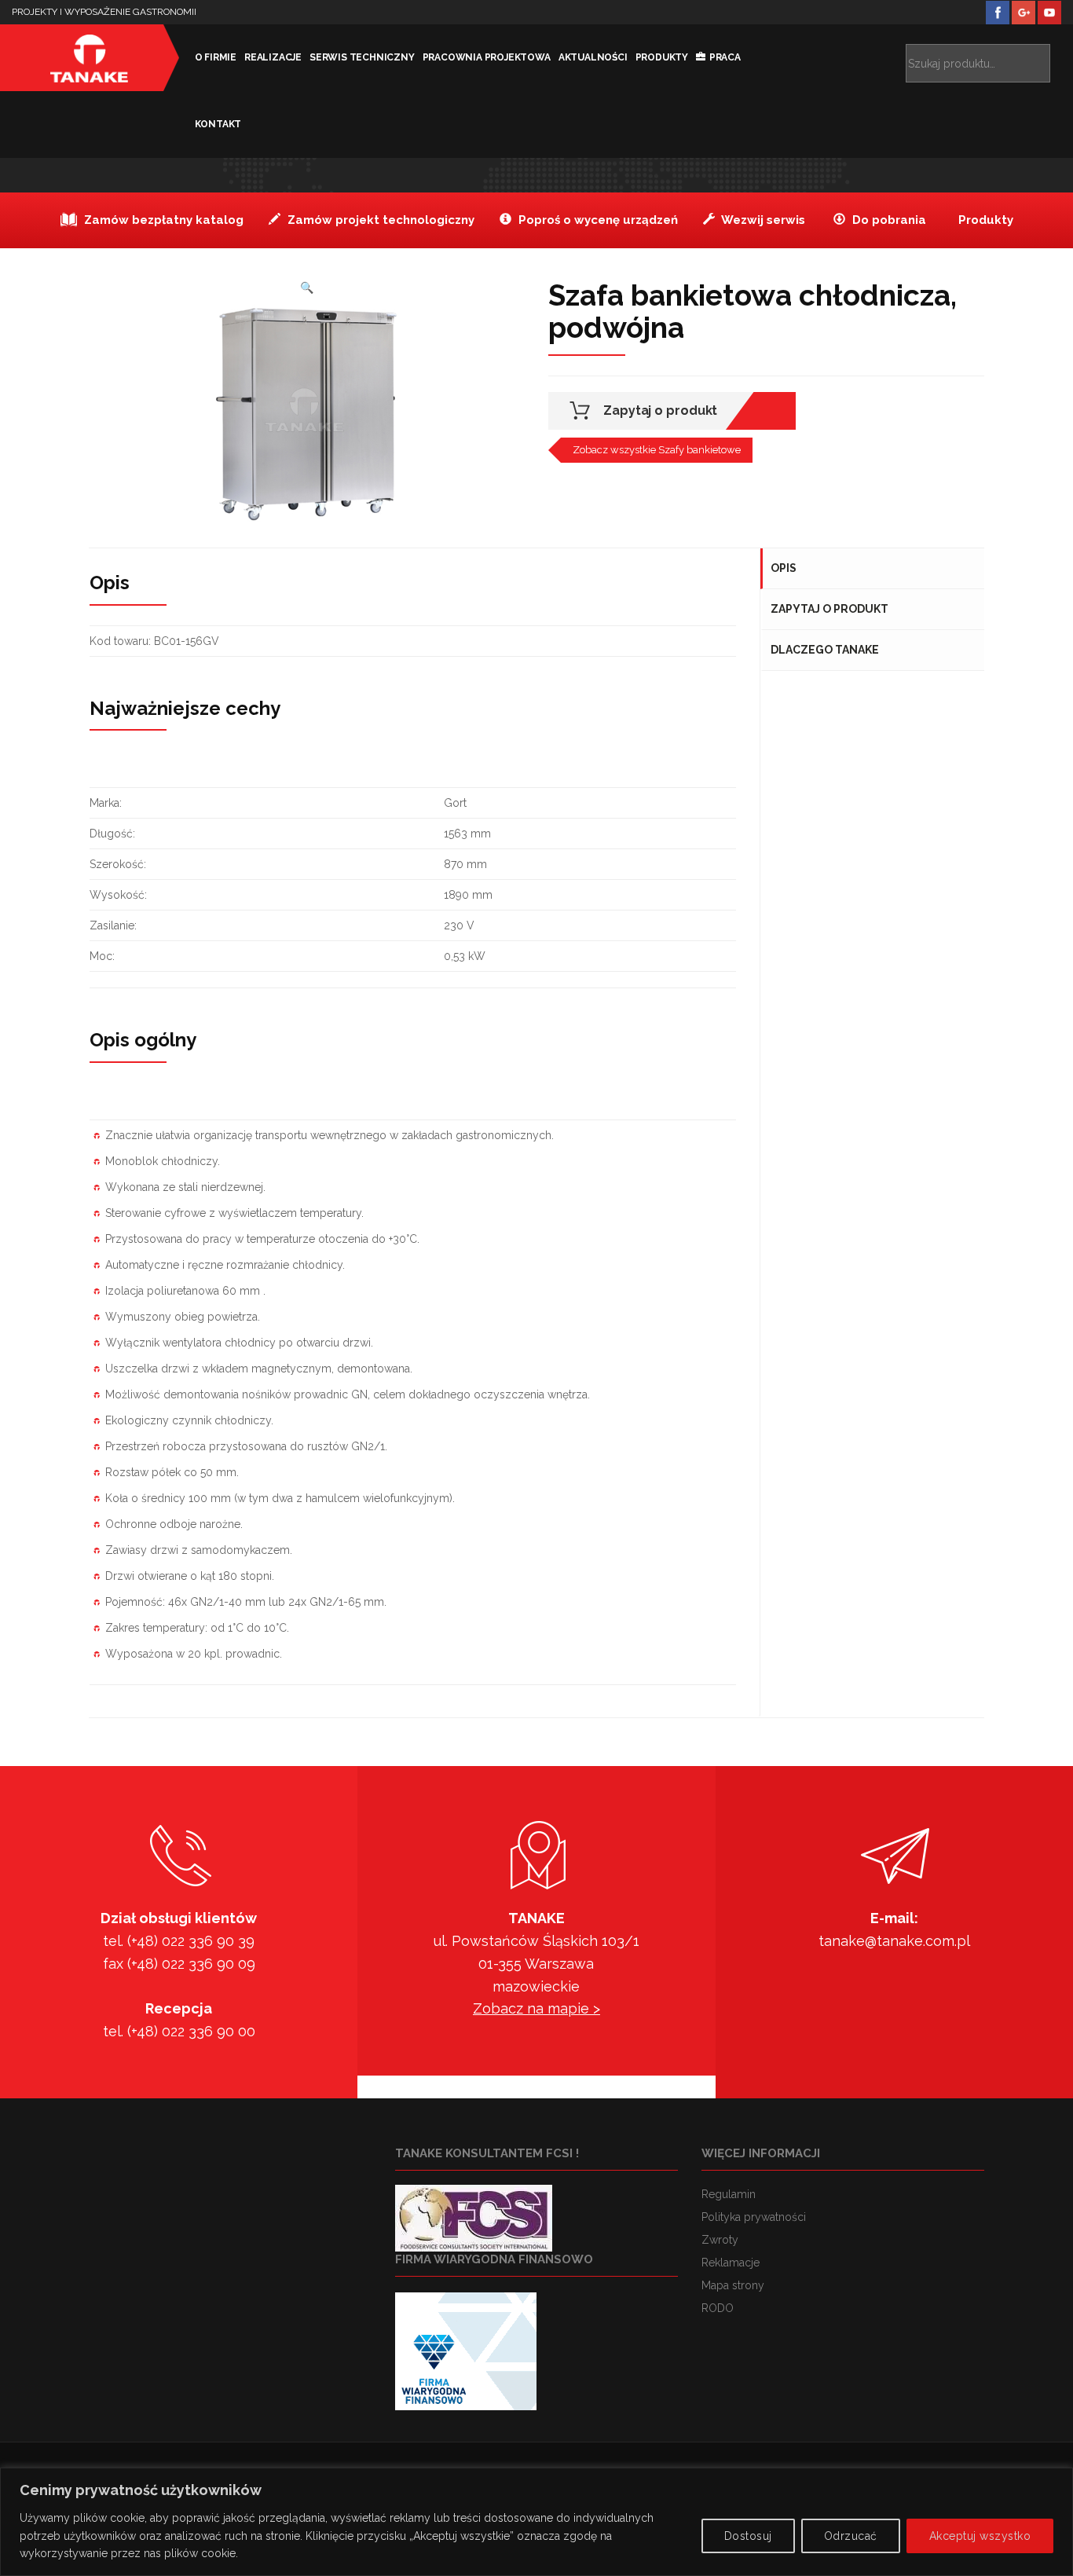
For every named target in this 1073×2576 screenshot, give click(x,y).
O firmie (216, 57)
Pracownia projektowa (487, 57)
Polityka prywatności (754, 2217)
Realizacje (273, 57)
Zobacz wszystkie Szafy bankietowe (657, 450)
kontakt (218, 124)
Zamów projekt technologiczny (379, 220)
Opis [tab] (784, 568)
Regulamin (729, 2194)
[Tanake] (90, 58)
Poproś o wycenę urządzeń (597, 220)
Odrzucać (851, 2536)
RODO (718, 2308)
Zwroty (720, 2240)
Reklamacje (731, 2263)
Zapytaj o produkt (660, 410)
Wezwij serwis (762, 220)
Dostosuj (748, 2536)
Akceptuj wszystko (980, 2536)
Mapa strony (733, 2285)
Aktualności (593, 57)
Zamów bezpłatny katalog (162, 220)
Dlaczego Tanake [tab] (825, 650)
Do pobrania (888, 220)
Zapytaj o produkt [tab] (829, 609)
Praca (725, 57)
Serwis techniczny (362, 57)
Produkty (662, 57)
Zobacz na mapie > (536, 2008)
